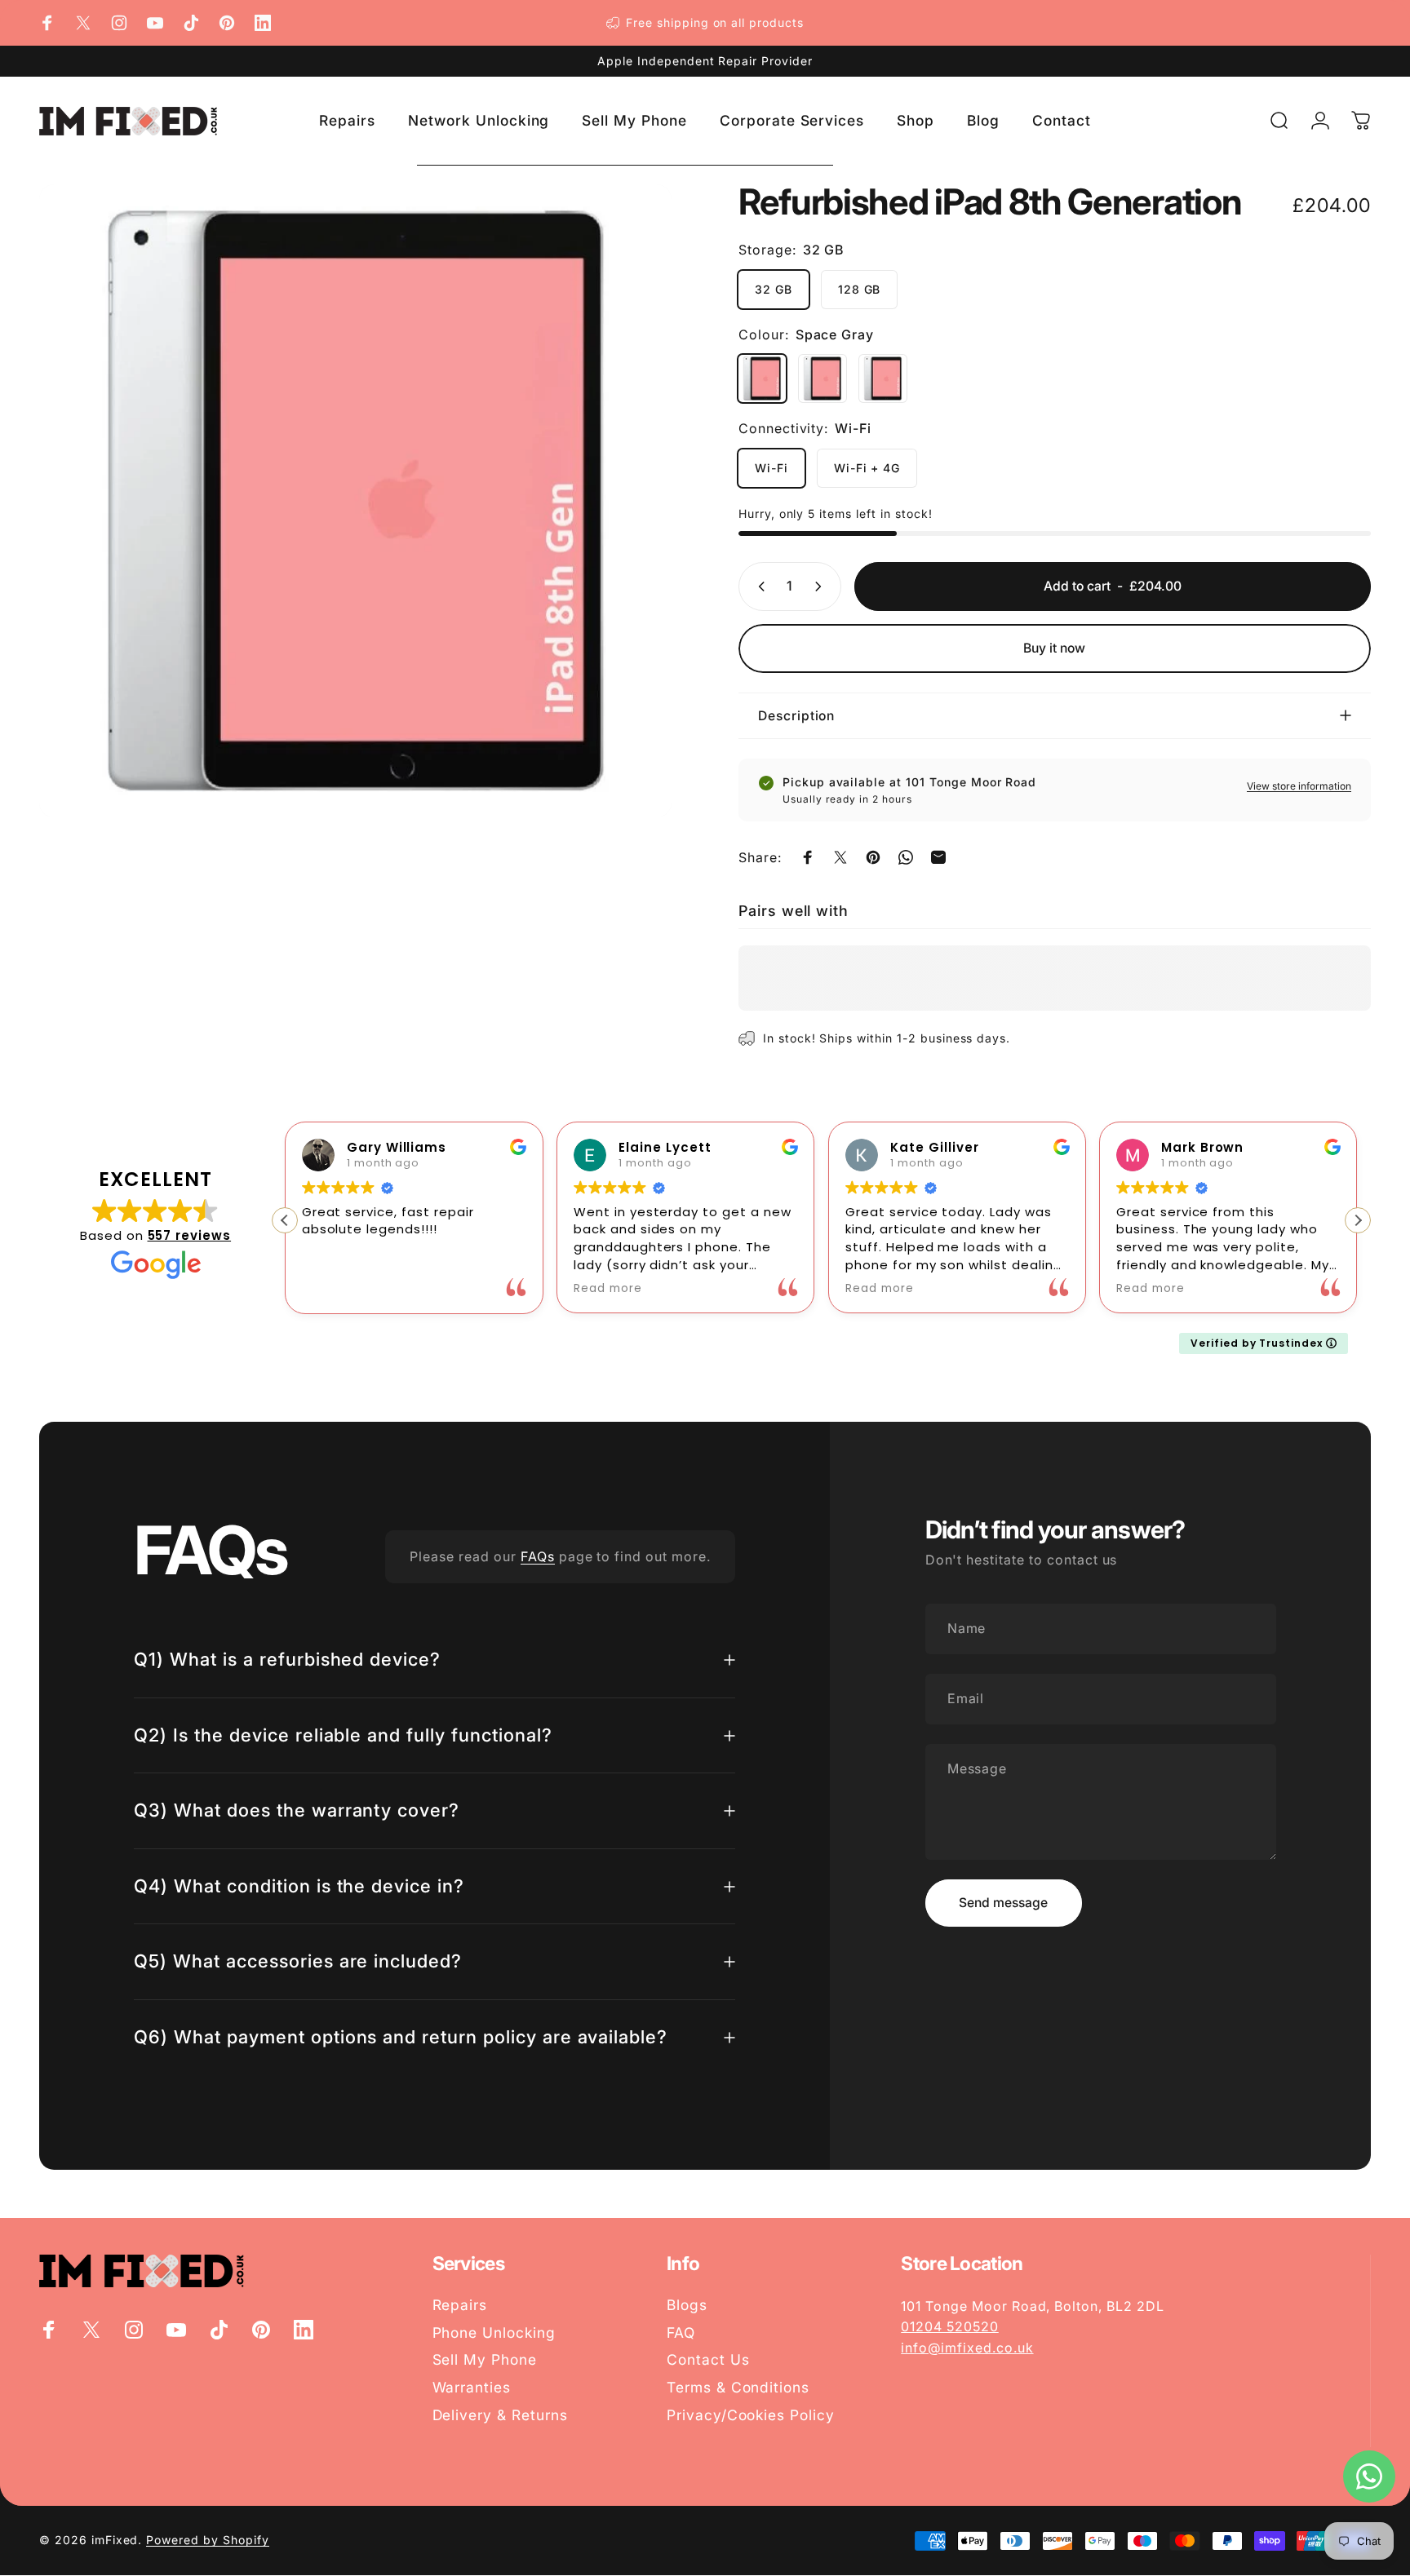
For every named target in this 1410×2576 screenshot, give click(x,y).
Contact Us (708, 2359)
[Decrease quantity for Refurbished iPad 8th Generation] (758, 586)
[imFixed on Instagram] (119, 23)
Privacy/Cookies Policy (751, 2415)
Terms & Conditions (738, 2387)
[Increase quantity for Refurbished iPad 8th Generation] (822, 586)
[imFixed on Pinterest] (227, 23)
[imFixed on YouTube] (155, 23)
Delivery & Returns (500, 2415)
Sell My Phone (485, 2359)
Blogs (687, 2305)
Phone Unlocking (494, 2333)
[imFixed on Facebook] (47, 23)
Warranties (472, 2387)
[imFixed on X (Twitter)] (83, 23)
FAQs (538, 1556)
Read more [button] (608, 1289)
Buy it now (1054, 648)
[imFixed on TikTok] (191, 23)
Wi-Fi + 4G (867, 468)
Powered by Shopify (207, 2540)
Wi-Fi (772, 468)
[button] (1358, 1220)
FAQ (681, 2333)
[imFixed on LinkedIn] (263, 23)
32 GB (774, 289)
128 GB (860, 289)
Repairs (460, 2305)
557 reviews (190, 1235)
